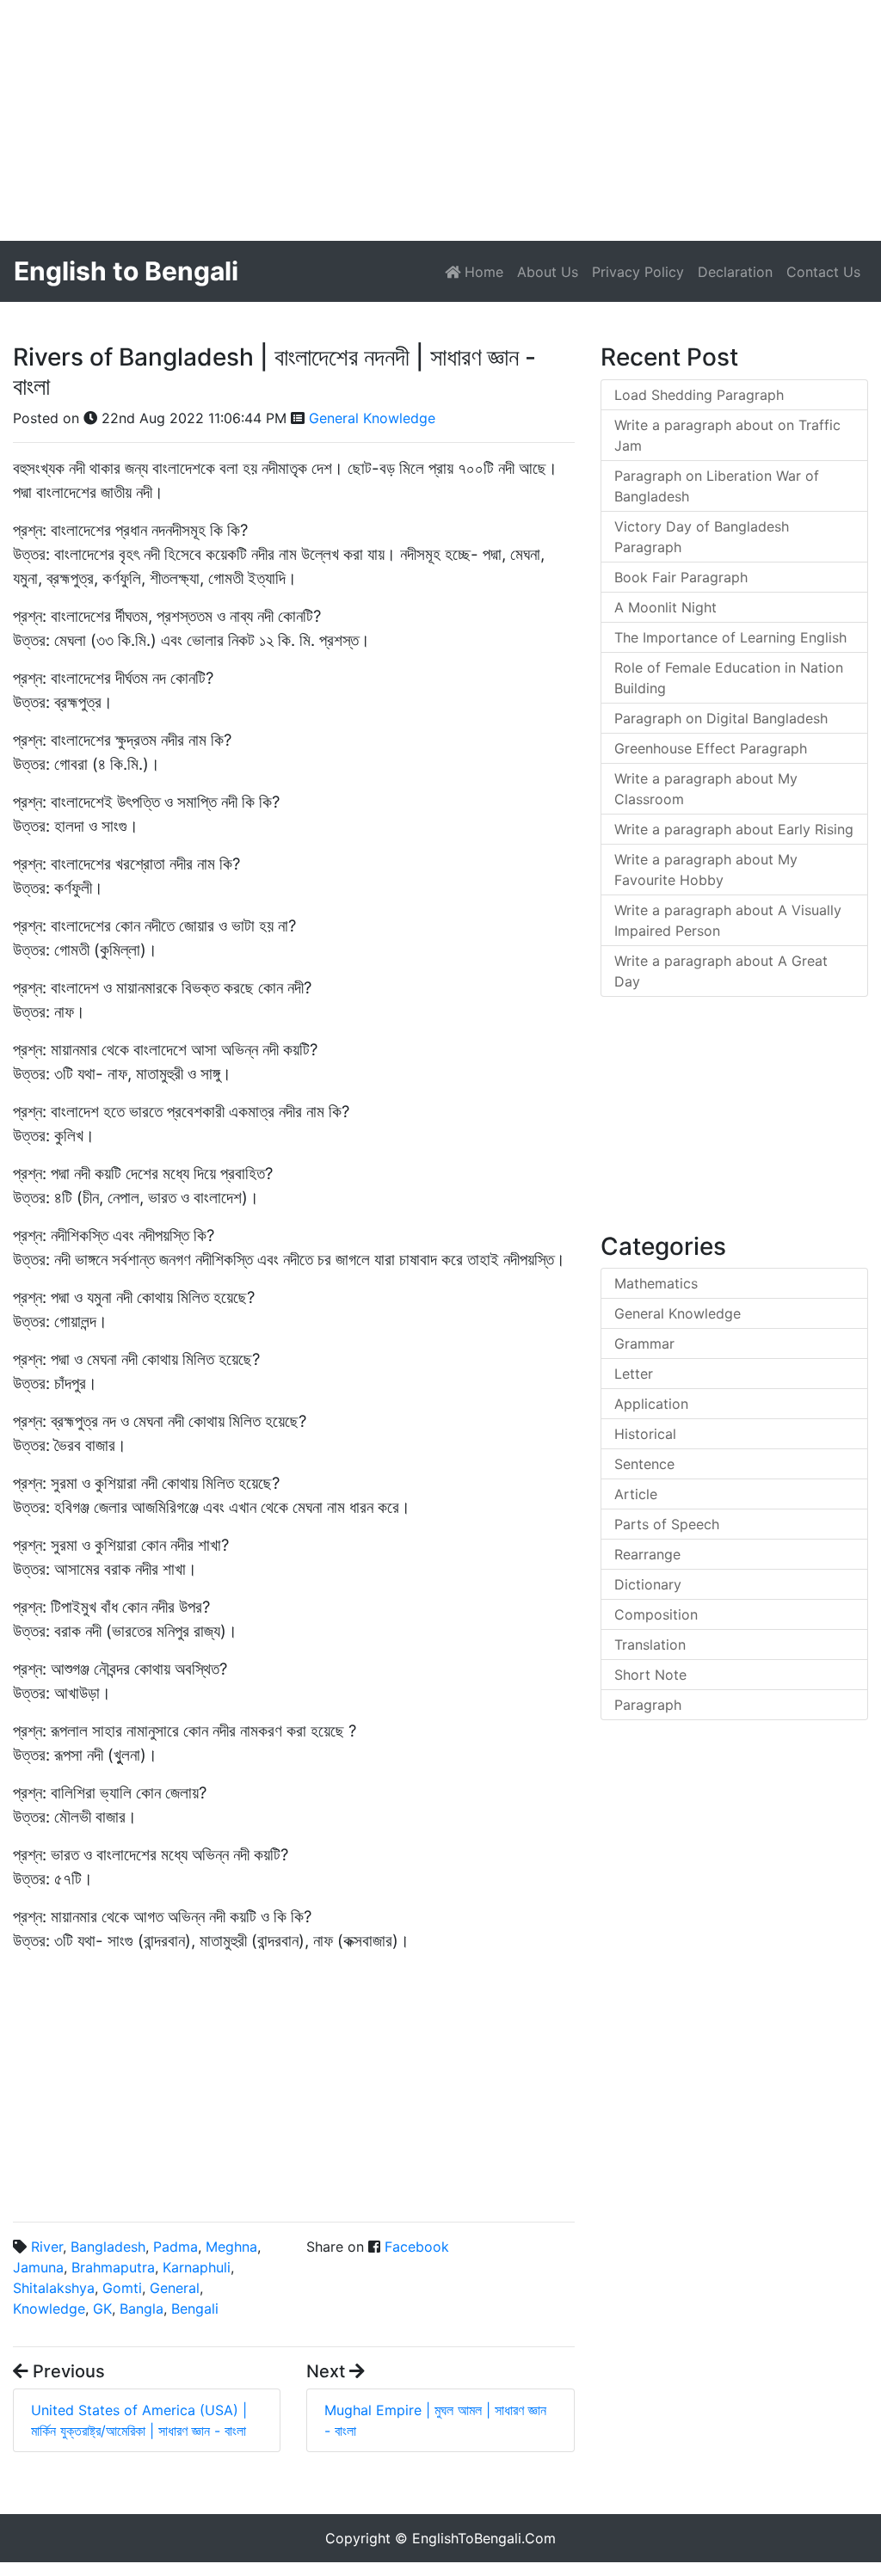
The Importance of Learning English (730, 637)
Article (636, 1494)
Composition (656, 1614)
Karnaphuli (197, 2267)
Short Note (650, 1675)
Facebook (417, 2247)
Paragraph (648, 1705)
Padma (176, 2247)
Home (485, 271)
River (47, 2247)
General (175, 2288)
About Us (548, 272)
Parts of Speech (667, 1524)
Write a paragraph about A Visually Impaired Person (728, 920)
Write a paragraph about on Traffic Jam (727, 435)
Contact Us (823, 272)
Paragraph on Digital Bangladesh (721, 718)
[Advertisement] (440, 120)
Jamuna (38, 2267)
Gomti (122, 2288)
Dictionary (648, 1584)
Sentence (644, 1464)
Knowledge (49, 2309)
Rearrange (647, 1554)
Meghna (231, 2247)
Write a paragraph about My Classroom (706, 789)
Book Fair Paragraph (681, 577)
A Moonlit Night (665, 607)
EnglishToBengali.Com (484, 2538)
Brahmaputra (113, 2267)
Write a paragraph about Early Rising (734, 829)
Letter (634, 1374)
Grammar (644, 1343)
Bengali (195, 2309)
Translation (650, 1645)
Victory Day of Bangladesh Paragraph (702, 537)
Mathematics (656, 1283)
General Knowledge (372, 418)
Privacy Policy (638, 272)
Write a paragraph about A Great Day (721, 971)
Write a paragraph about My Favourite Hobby (706, 870)
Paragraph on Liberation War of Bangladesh (717, 486)
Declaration (735, 272)
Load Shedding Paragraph (699, 395)
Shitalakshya (54, 2288)
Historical (645, 1434)
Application (651, 1404)
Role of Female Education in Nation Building (729, 678)
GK (102, 2309)
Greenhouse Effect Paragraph (711, 748)
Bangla (142, 2309)
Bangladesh (108, 2247)
